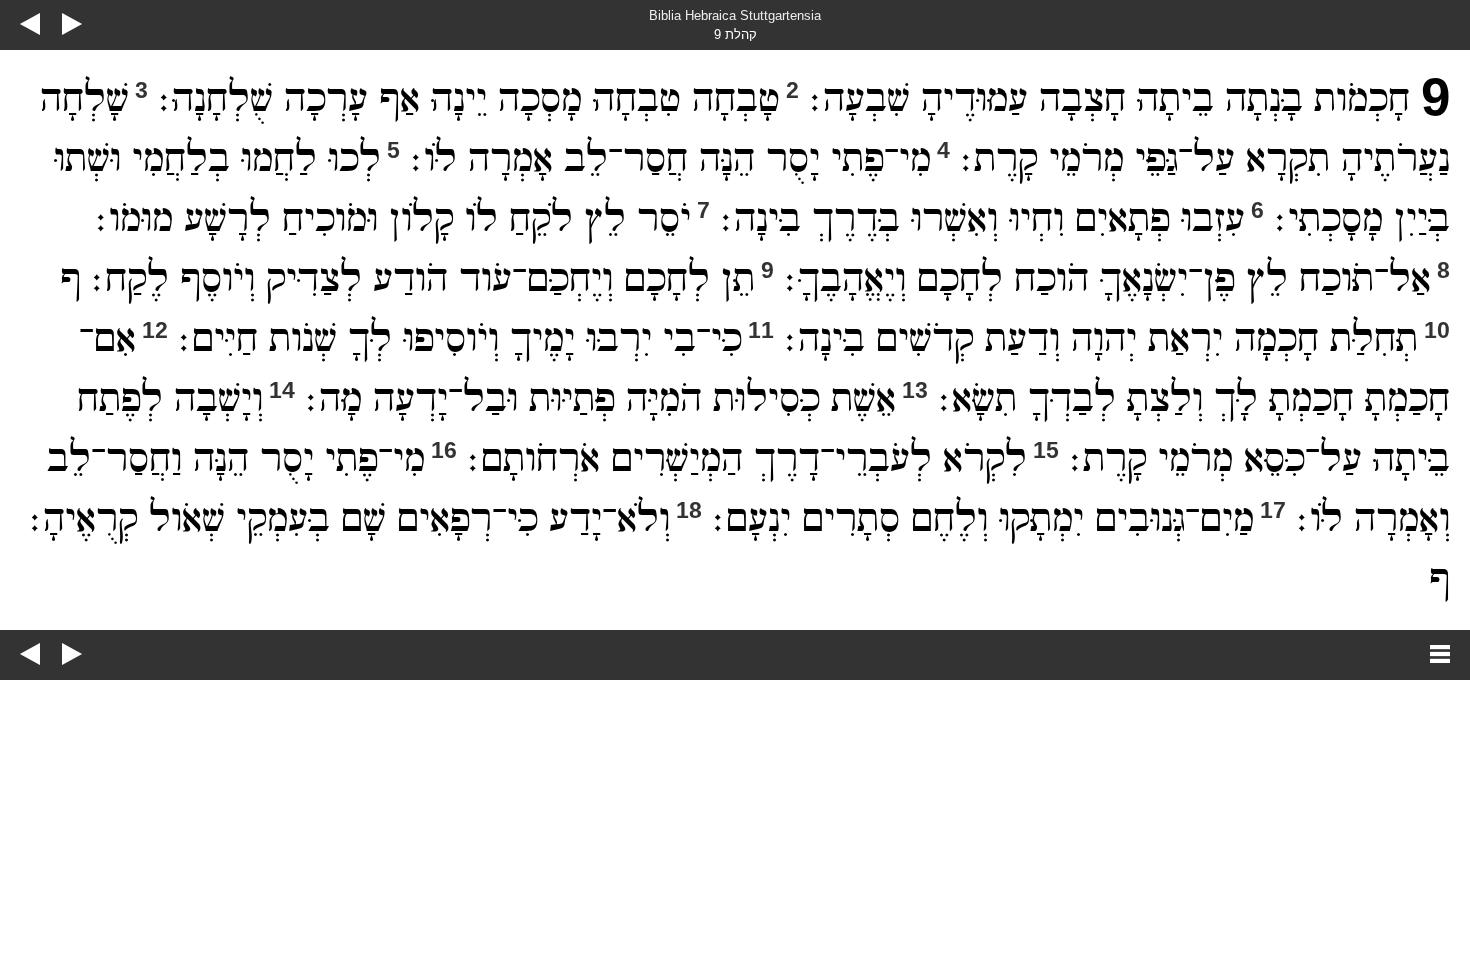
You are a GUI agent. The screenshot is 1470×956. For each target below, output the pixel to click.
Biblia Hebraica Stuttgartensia (735, 15)
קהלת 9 (735, 34)
